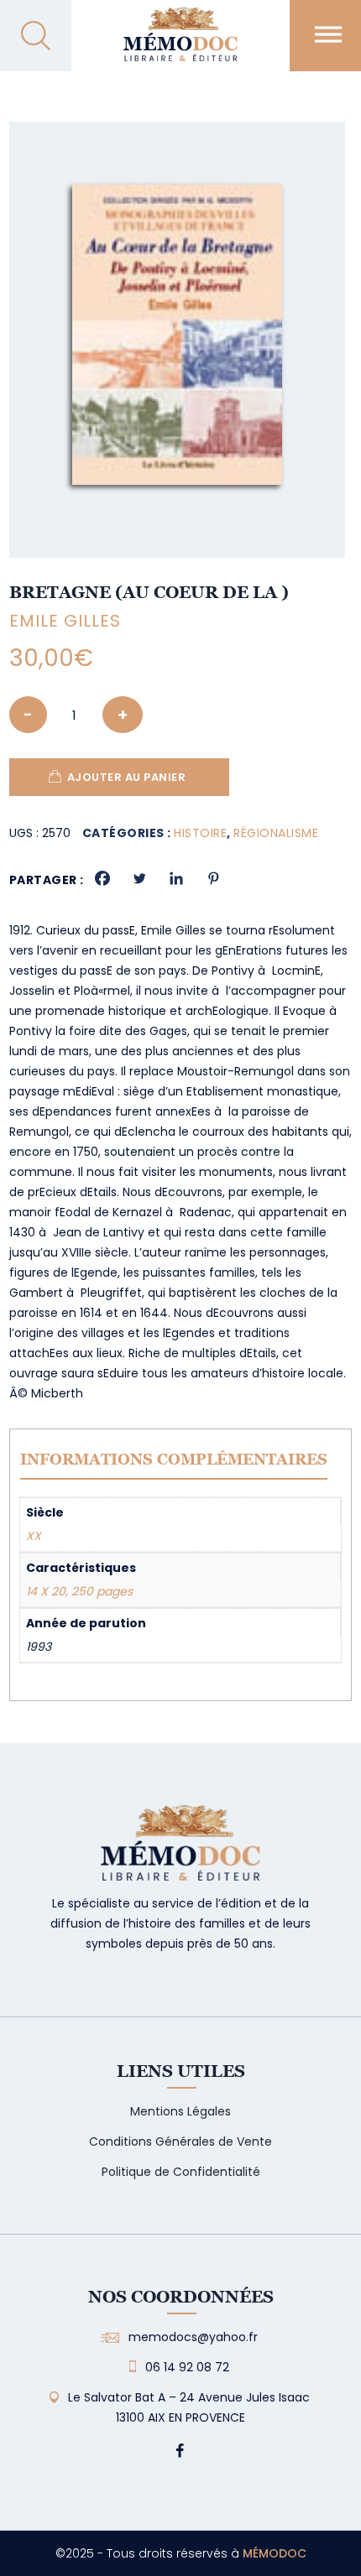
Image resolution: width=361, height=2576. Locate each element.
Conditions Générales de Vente (180, 2141)
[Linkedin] (176, 878)
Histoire (200, 833)
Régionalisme (276, 833)
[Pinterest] (213, 878)
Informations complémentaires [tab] (174, 1459)
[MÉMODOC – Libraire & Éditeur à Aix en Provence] (180, 44)
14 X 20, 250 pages (79, 1591)
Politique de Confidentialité (181, 2172)
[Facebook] (102, 878)
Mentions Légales (180, 2111)
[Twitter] (139, 878)
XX (34, 1536)
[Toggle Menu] (328, 34)
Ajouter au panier (127, 777)
